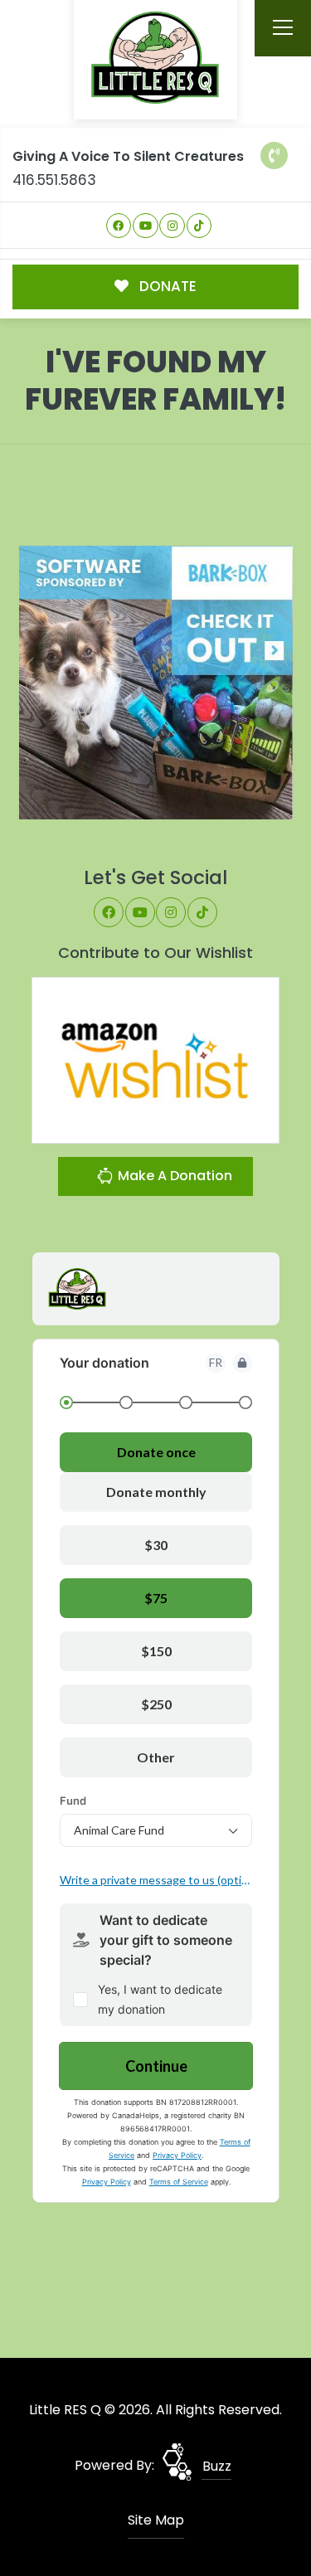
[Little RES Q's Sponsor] (156, 682)
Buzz (217, 2466)
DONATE (166, 286)
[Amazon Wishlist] (156, 1060)
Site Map (156, 2520)
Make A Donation (173, 1176)
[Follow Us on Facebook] (119, 226)
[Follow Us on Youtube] (146, 226)
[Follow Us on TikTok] (199, 226)
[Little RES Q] (156, 57)
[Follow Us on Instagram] (172, 226)
